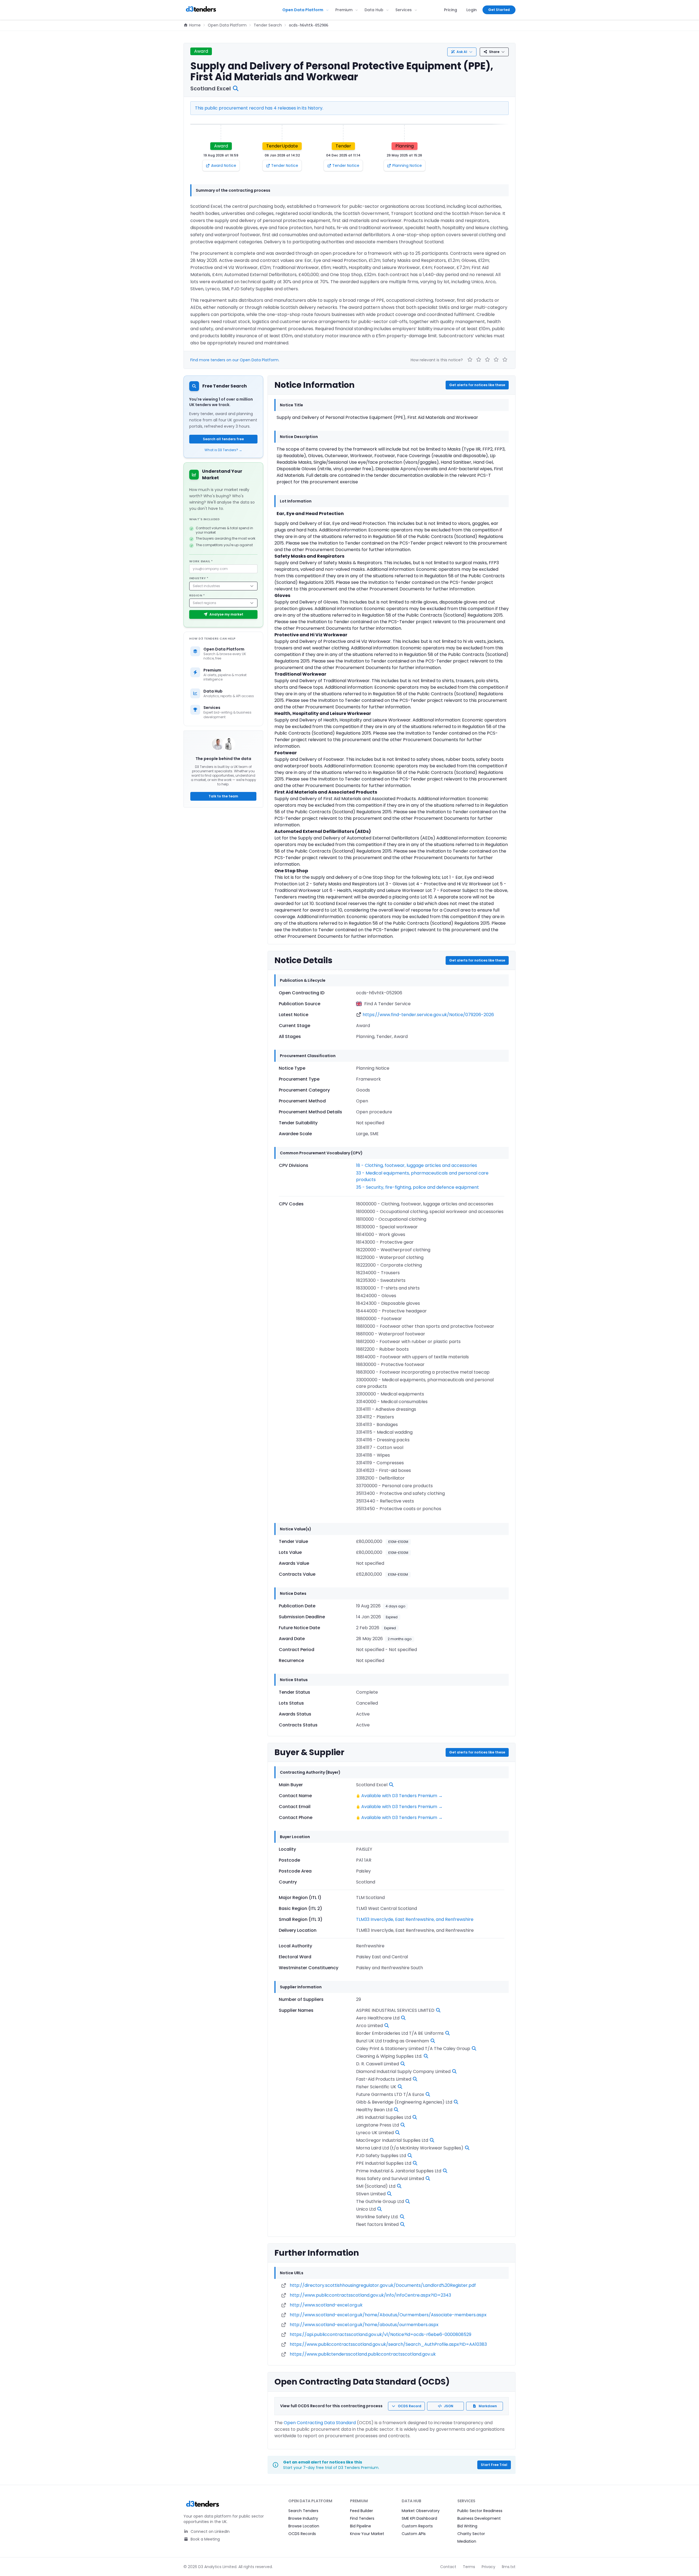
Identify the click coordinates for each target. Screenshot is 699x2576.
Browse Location (304, 2526)
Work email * (201, 561)
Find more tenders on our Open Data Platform (234, 360)
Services (404, 10)
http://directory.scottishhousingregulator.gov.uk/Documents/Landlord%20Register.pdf (383, 2285)
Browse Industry (303, 2518)
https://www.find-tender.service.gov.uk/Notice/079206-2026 (428, 1015)
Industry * (199, 578)
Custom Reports (417, 2526)
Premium (344, 10)
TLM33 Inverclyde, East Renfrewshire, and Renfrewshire (415, 1919)
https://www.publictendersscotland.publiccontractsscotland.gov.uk (363, 2354)
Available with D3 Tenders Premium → (402, 1796)
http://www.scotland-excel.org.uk (326, 2305)
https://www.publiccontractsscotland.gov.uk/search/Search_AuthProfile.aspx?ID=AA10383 (388, 2344)
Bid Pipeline (361, 2526)
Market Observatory (421, 2511)
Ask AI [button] (462, 52)
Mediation (467, 2541)
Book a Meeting (205, 2539)
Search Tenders (303, 2511)
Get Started (499, 10)
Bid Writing (467, 2526)
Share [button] (494, 52)
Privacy (488, 2567)
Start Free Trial (494, 2465)
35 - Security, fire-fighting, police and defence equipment (417, 1187)
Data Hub (374, 10)
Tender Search (268, 25)
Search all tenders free (223, 439)
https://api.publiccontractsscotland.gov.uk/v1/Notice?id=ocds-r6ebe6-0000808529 (380, 2334)
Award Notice (224, 165)
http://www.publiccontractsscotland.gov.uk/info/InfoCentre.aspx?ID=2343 (370, 2295)
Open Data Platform (303, 10)
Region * (197, 595)
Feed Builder (362, 2511)
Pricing (451, 10)
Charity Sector (471, 2534)
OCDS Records (302, 2534)
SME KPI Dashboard (419, 2518)
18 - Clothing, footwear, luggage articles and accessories (417, 1165)
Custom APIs (414, 2534)
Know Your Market (367, 2534)
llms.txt (509, 2567)
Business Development (479, 2518)
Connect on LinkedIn (210, 2531)
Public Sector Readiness (480, 2511)
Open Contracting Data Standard (320, 2423)
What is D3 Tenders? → (223, 450)
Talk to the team (223, 796)
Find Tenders (362, 2518)
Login (472, 10)
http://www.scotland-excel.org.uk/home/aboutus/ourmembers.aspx (364, 2325)
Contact (448, 2567)
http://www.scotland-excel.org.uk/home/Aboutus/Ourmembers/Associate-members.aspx (388, 2315)
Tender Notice (285, 165)
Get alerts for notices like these (477, 385)
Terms (469, 2567)
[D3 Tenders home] (201, 10)
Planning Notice (407, 165)
